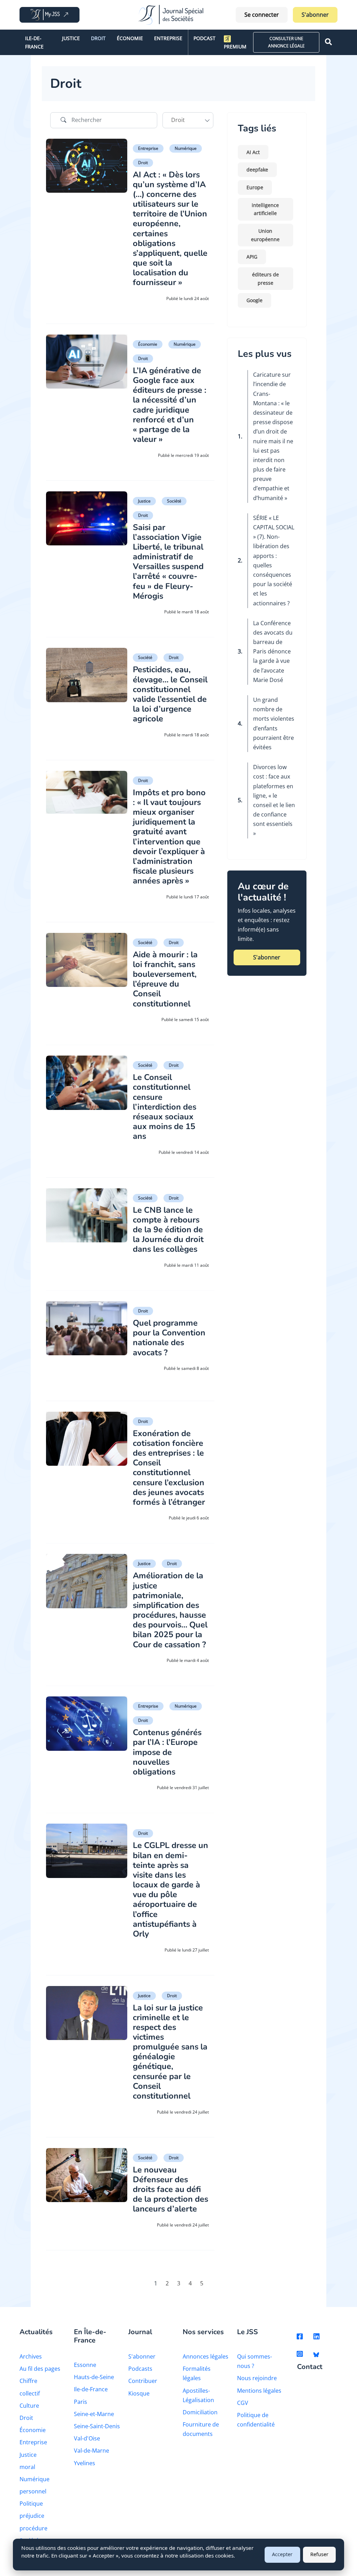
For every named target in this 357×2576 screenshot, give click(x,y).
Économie (130, 38)
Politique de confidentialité (256, 2420)
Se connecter (262, 15)
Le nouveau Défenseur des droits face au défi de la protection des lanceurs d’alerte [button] (170, 2189)
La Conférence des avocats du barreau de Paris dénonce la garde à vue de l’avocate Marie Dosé (273, 651)
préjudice (32, 2516)
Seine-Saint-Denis (97, 2426)
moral (27, 2467)
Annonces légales (206, 2356)
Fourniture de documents (201, 2429)
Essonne (85, 2365)
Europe (255, 187)
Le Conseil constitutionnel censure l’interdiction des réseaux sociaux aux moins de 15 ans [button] (165, 1107)
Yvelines (85, 2463)
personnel (33, 2491)
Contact (310, 2367)
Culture (29, 2406)
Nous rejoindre (257, 2378)
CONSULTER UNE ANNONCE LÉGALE (286, 42)
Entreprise (168, 38)
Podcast (204, 38)
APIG (252, 257)
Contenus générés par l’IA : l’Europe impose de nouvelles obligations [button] (167, 1752)
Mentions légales (259, 2391)
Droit (98, 38)
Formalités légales (197, 2373)
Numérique (186, 148)
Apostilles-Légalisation (198, 2395)
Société (174, 501)
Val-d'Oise (87, 2438)
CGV (243, 2403)
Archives (31, 2356)
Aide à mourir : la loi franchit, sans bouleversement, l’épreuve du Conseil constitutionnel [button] (165, 979)
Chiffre (28, 2381)
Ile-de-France (34, 42)
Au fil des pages (40, 2369)
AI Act (253, 152)
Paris (81, 2402)
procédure (33, 2528)
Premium (235, 47)
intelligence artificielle (265, 209)
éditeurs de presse (265, 279)
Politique (31, 2504)
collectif (30, 2393)
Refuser (319, 2554)
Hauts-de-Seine (94, 2377)
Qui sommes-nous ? (255, 2361)
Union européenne (265, 235)
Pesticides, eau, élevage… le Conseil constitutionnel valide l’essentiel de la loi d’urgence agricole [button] (170, 694)
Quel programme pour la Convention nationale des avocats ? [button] (169, 1337)
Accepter (282, 2554)
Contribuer (143, 2381)
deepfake (257, 170)
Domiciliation (200, 2412)
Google (255, 300)
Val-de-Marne (92, 2451)
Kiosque (139, 2393)
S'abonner (315, 15)
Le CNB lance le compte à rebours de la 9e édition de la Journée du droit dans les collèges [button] (168, 1230)
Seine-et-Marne (94, 2414)
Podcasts (140, 2369)
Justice (71, 38)
